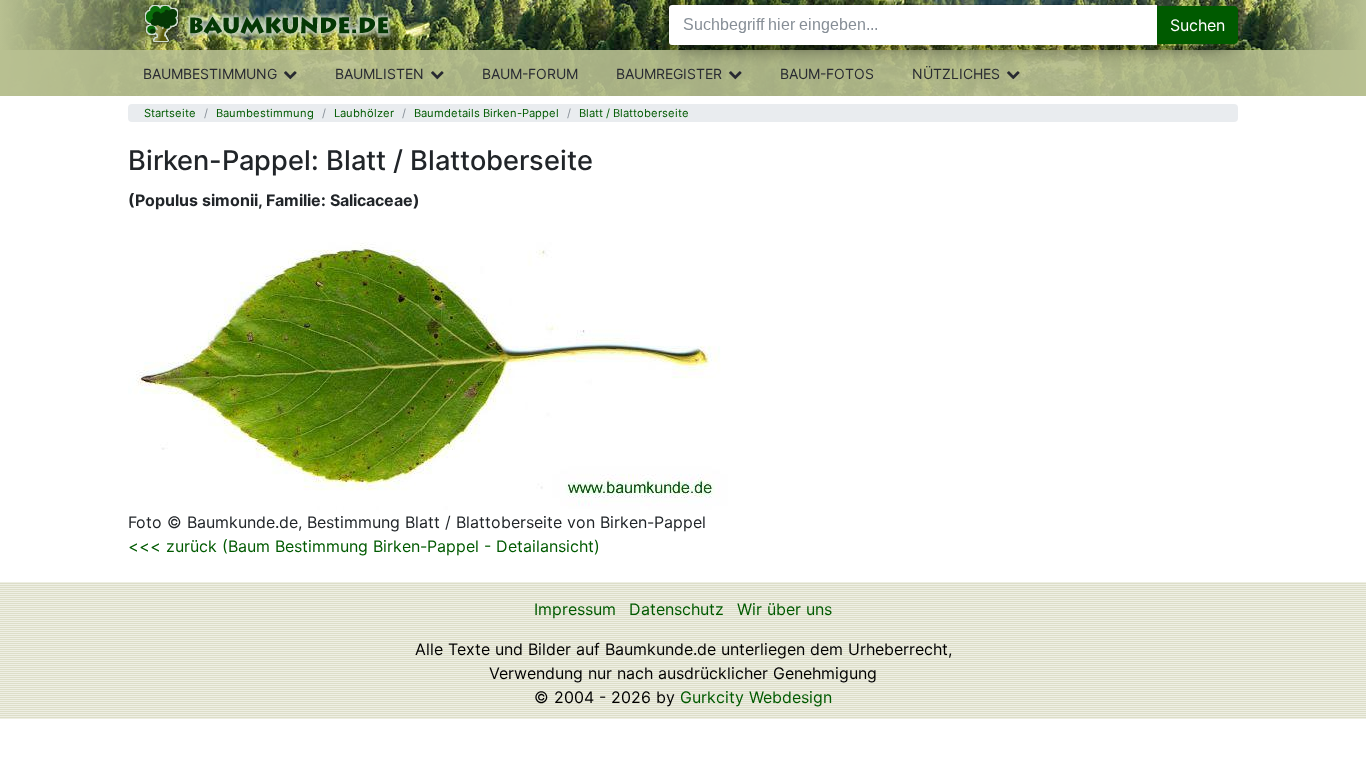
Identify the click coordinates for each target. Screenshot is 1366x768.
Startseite (170, 113)
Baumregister (669, 73)
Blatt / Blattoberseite (634, 113)
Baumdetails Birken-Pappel (486, 113)
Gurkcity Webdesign (756, 697)
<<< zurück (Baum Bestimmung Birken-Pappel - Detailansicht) (364, 546)
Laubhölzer (364, 113)
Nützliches (956, 73)
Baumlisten (379, 73)
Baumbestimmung (210, 73)
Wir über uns (784, 609)
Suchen (1197, 25)
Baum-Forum (530, 73)
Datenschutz (676, 609)
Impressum (575, 609)
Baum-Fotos (827, 73)
